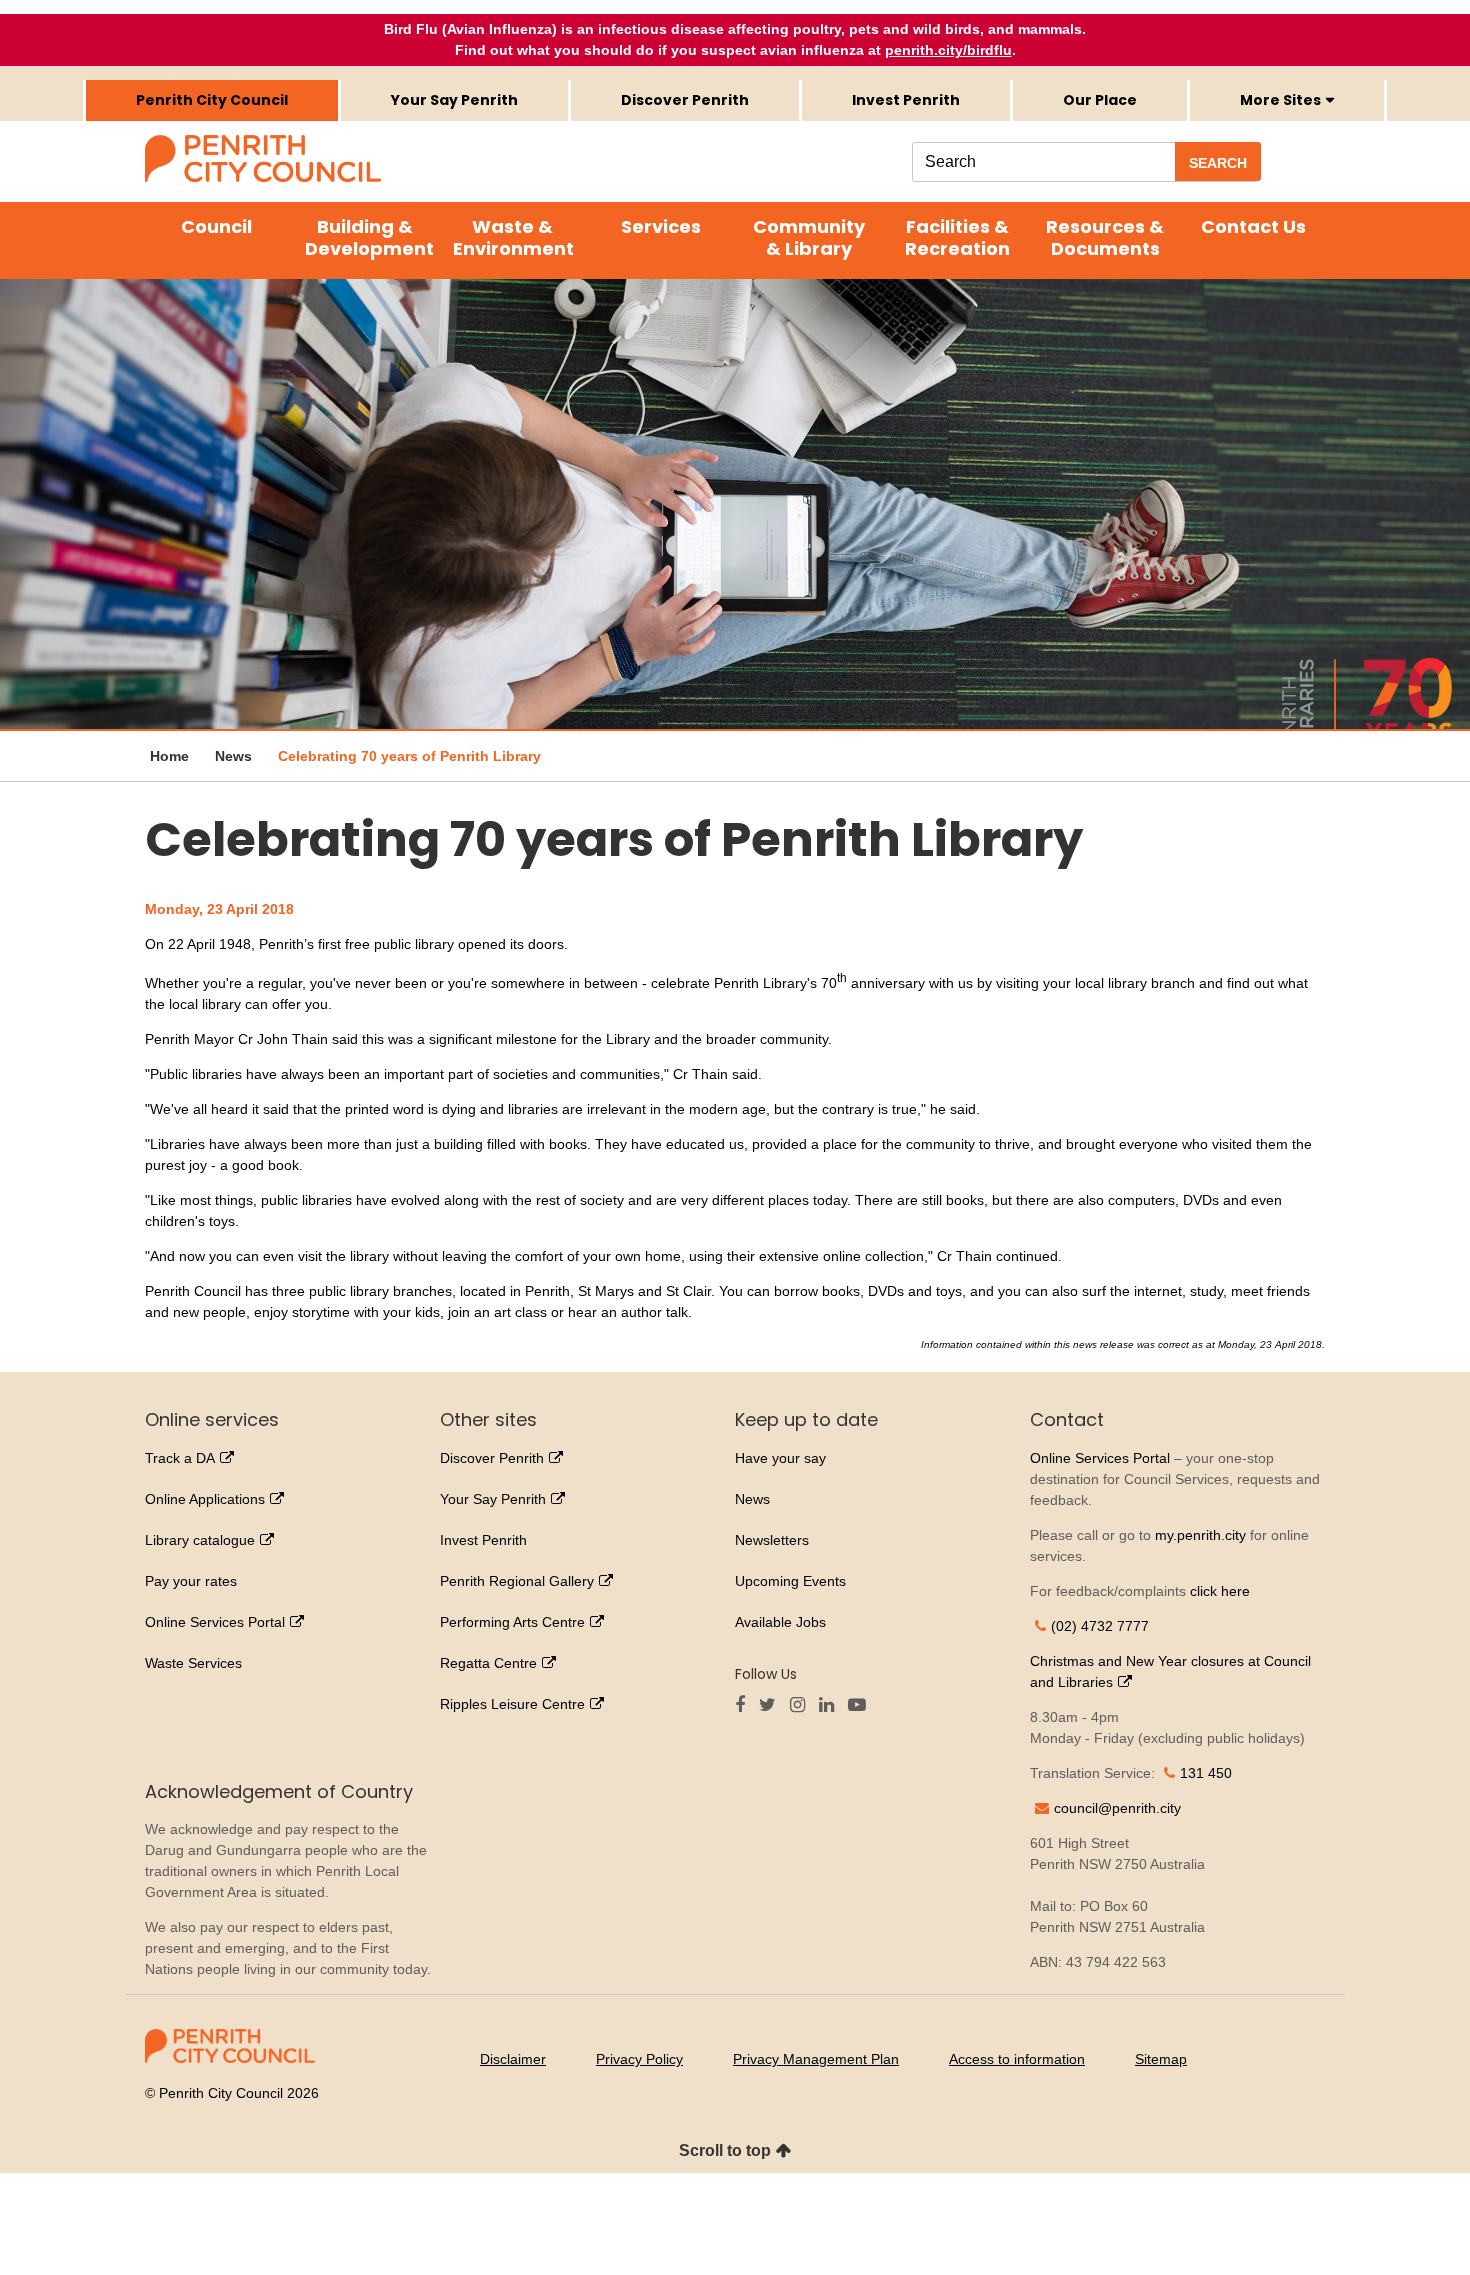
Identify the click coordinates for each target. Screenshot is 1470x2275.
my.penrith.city (1200, 1535)
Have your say (780, 1458)
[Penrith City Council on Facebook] (745, 1706)
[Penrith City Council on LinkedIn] (831, 1706)
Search (1218, 163)
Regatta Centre (488, 1663)
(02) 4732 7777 (1100, 1626)
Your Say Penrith (454, 100)
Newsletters (772, 1540)
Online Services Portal (215, 1622)
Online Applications (205, 1499)
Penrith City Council (212, 100)
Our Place (1100, 100)
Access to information (1017, 2059)
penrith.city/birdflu (948, 50)
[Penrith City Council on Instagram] (802, 1706)
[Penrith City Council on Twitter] (772, 1706)
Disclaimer (513, 2059)
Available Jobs (780, 1622)
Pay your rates (191, 1581)
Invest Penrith (906, 100)
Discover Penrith (685, 100)
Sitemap (1161, 2059)
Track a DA (180, 1458)
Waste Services (193, 1663)
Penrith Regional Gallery (517, 1581)
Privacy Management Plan (816, 2059)
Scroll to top (725, 2150)
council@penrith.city (1117, 1808)
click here (1220, 1591)
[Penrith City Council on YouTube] (862, 1706)
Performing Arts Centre (512, 1622)
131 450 (1206, 1773)
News (752, 1499)
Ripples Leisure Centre (512, 1704)
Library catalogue (200, 1540)
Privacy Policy (639, 2059)
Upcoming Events (790, 1581)
